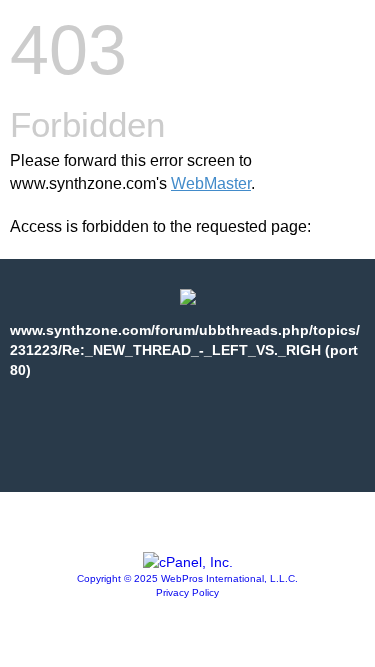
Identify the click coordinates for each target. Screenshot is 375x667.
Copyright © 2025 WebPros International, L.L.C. (187, 578)
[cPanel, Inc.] (188, 562)
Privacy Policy (187, 592)
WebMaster (211, 183)
